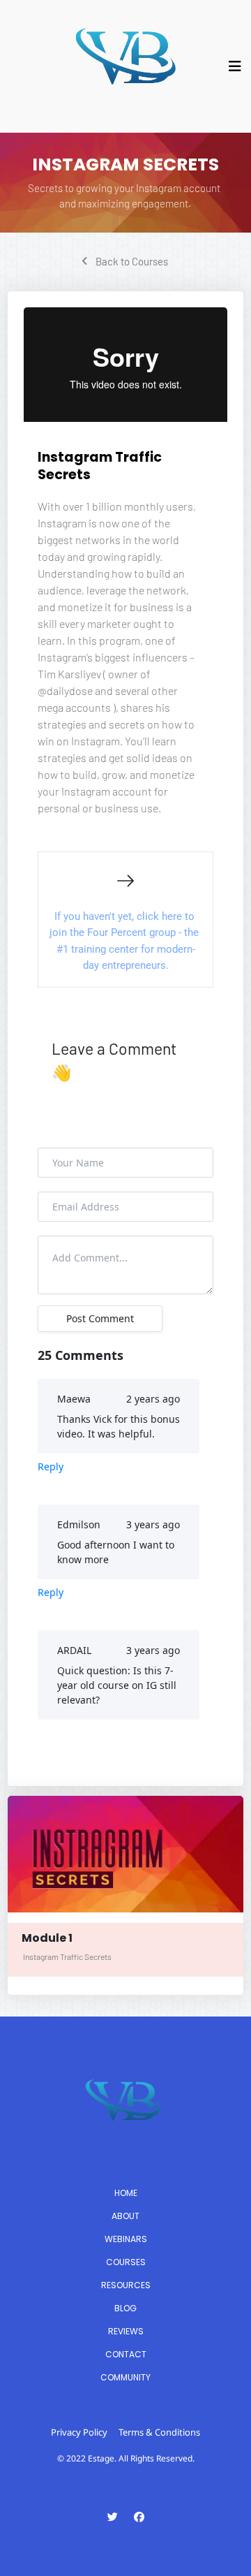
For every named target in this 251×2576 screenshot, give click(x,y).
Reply (51, 1466)
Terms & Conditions (159, 2432)
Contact (126, 2354)
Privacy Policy (79, 2432)
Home (126, 2193)
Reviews (126, 2331)
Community (125, 2377)
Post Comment (100, 1318)
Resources (126, 2285)
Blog (125, 2308)
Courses (126, 2262)
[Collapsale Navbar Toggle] (236, 66)
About (125, 2216)
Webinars (126, 2239)
